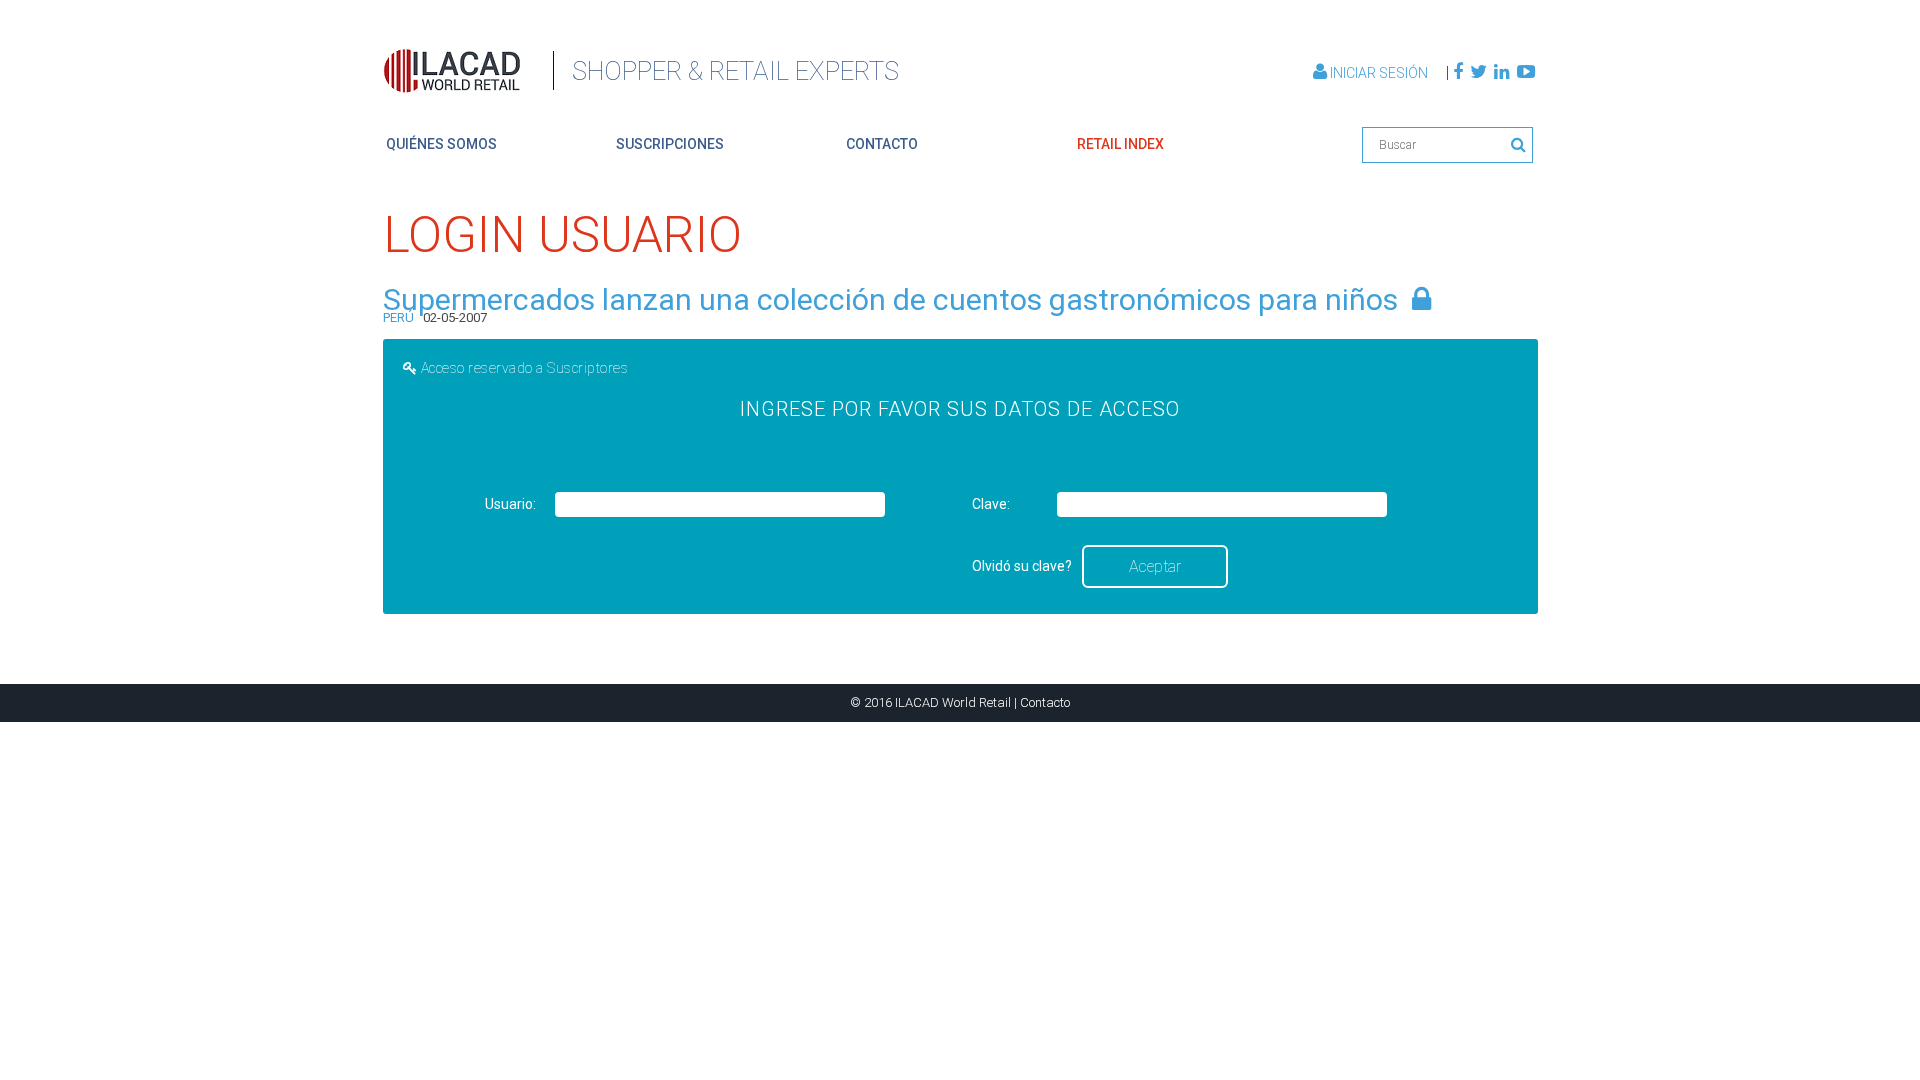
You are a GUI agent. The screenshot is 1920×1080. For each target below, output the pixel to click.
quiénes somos (441, 144)
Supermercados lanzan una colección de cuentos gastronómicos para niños (890, 299)
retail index (1120, 144)
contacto (882, 144)
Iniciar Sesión (1379, 73)
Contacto (1045, 702)
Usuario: (510, 504)
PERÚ (398, 317)
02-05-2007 (455, 317)
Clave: (991, 504)
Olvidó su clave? (1022, 566)
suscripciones (670, 144)
